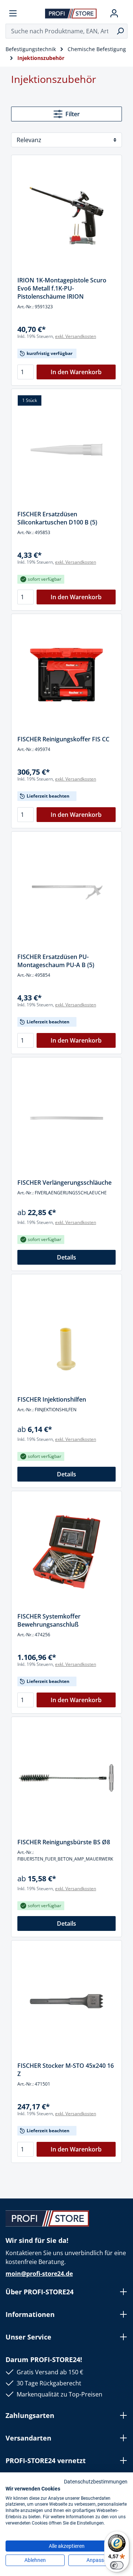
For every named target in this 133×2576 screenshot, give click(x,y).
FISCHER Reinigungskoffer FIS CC (63, 739)
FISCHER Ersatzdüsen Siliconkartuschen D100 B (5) (57, 518)
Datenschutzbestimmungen (96, 2482)
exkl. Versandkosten (76, 336)
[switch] (117, 2565)
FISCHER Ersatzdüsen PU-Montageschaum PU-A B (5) (56, 961)
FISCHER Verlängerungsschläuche (64, 1183)
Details (66, 1257)
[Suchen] (120, 31)
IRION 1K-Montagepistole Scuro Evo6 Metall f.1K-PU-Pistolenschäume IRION (62, 288)
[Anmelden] (114, 13)
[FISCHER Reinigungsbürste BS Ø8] (66, 1778)
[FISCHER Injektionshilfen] (66, 1335)
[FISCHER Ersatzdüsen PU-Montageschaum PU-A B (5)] (66, 892)
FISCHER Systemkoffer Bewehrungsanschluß (49, 1620)
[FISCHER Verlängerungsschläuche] (66, 1118)
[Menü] (13, 13)
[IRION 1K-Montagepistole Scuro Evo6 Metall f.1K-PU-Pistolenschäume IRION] (66, 216)
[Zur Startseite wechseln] (71, 13)
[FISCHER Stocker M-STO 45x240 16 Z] (66, 2001)
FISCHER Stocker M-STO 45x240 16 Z (66, 2070)
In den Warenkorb (76, 372)
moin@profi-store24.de (39, 2274)
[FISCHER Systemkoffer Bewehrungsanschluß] (66, 1552)
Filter (73, 114)
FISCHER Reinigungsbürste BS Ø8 (64, 1842)
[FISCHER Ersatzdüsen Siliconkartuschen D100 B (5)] (66, 450)
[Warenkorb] (125, 13)
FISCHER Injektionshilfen (52, 1399)
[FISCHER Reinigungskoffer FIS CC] (66, 675)
